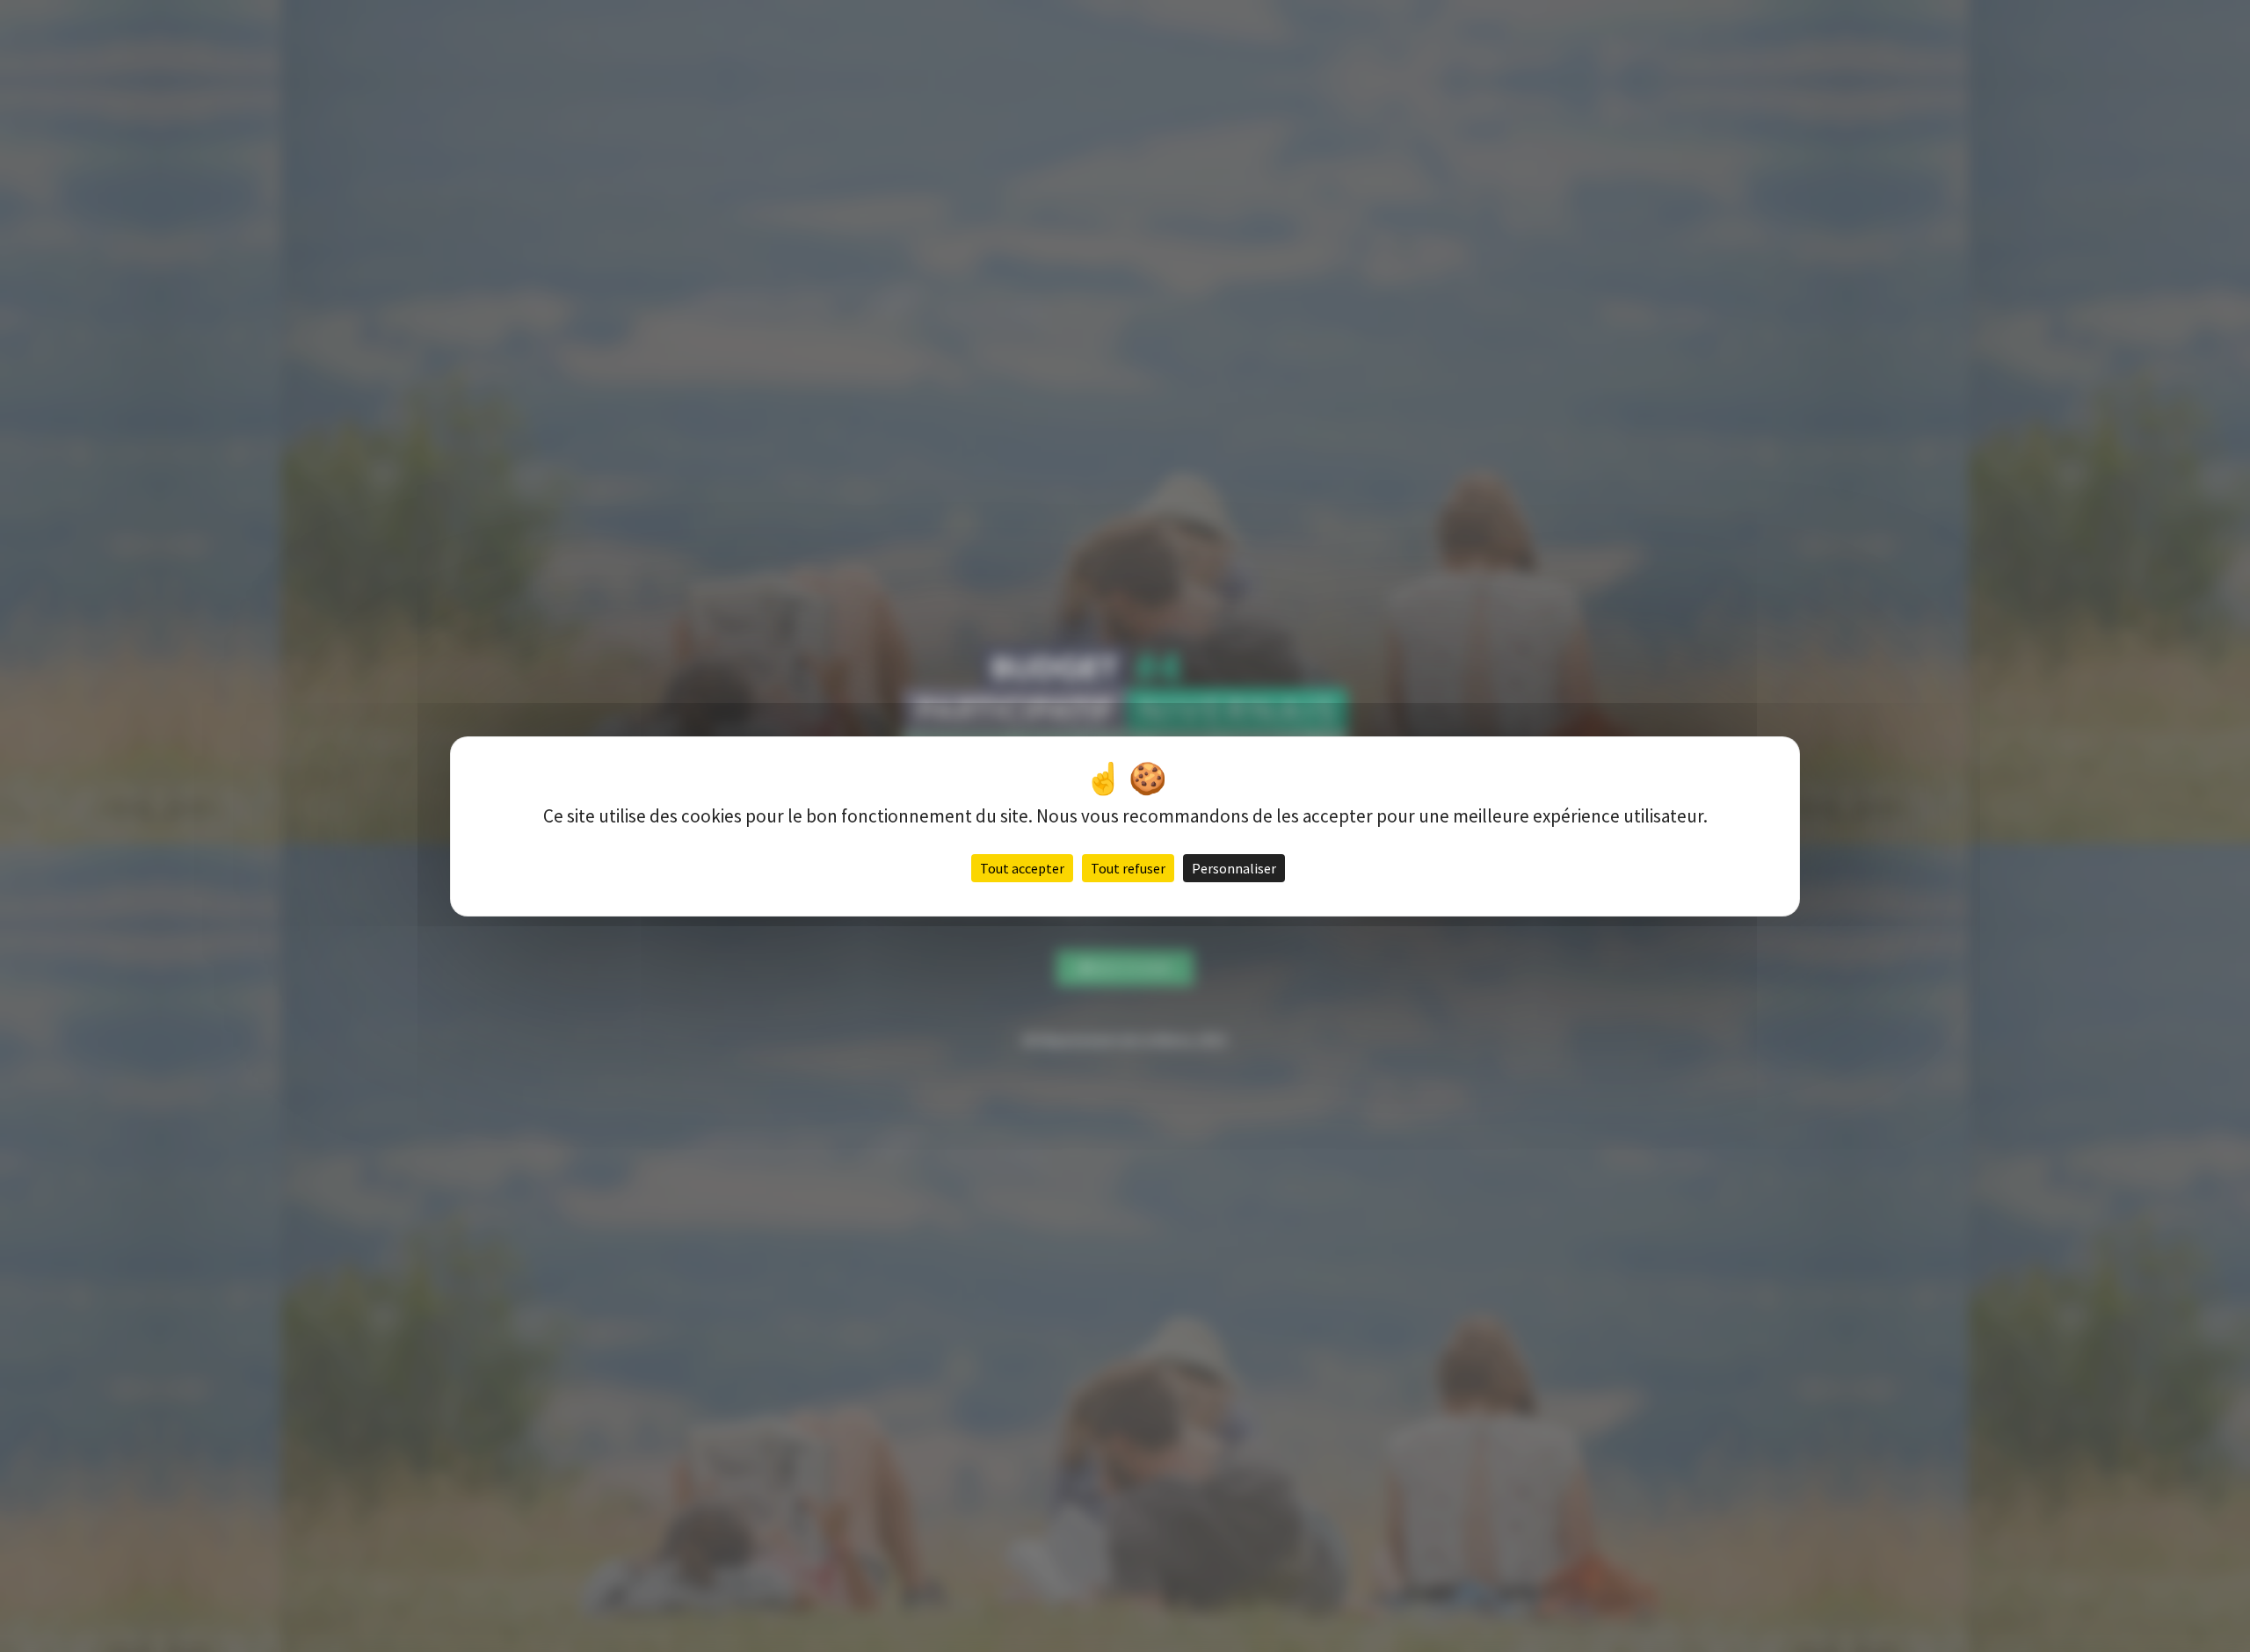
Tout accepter (1022, 868)
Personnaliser (1234, 868)
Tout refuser (1128, 868)
